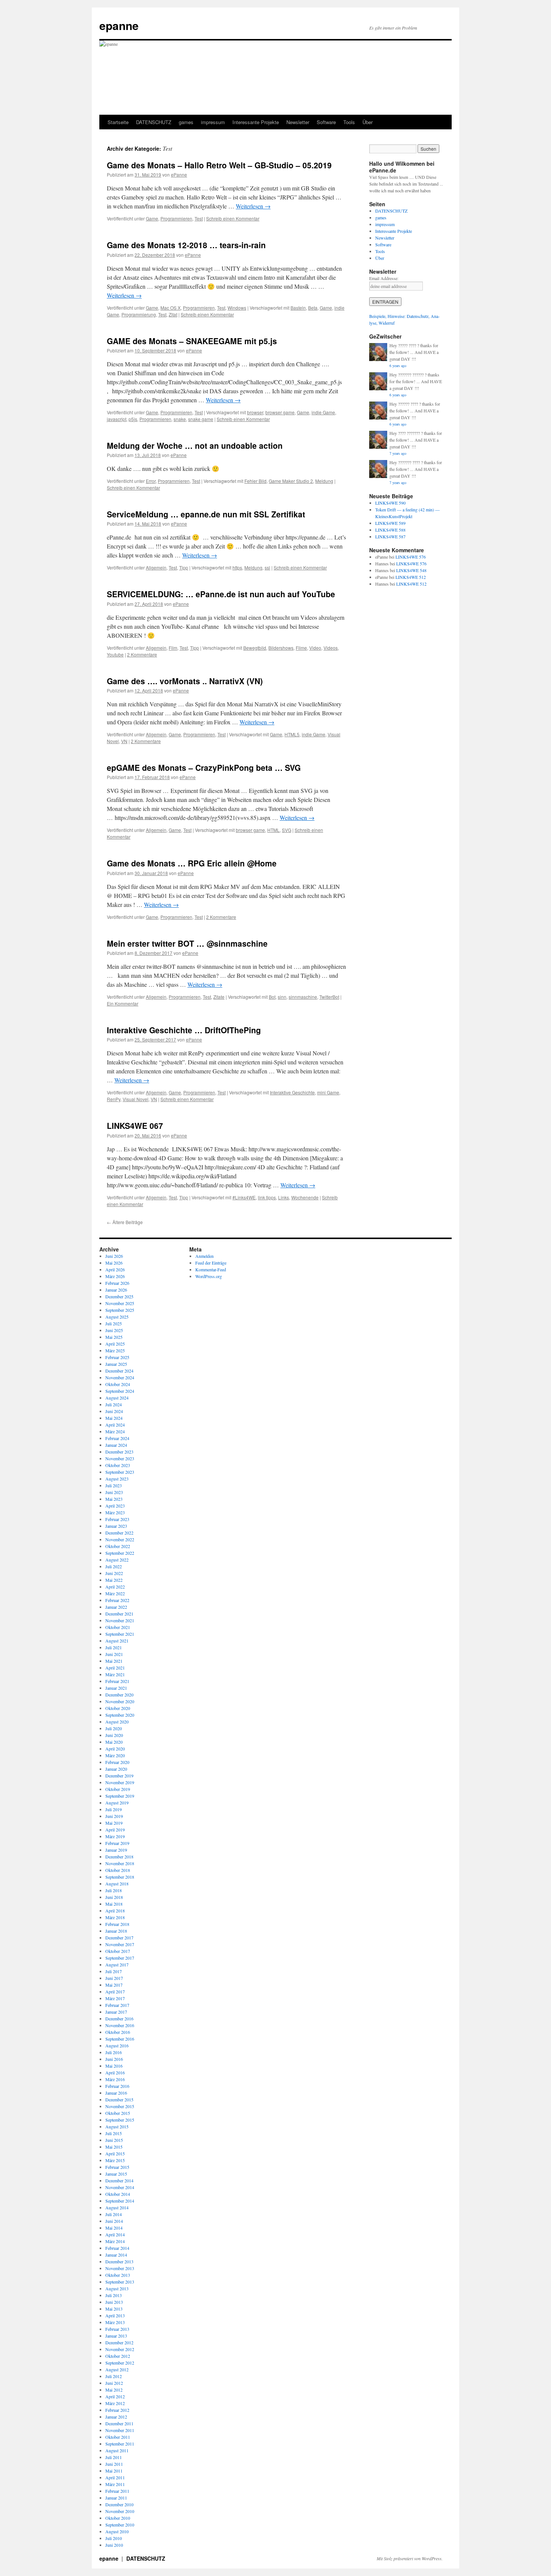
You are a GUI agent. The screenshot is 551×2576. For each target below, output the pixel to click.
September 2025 (120, 1310)
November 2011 (120, 2430)
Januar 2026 (116, 1290)
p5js (133, 419)
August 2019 (117, 1803)
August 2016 (117, 2046)
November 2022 (120, 1539)
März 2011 (115, 2484)
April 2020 (115, 1749)
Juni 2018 (114, 1897)
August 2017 (117, 1965)
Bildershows (281, 648)
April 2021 (115, 1668)
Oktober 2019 (118, 1789)
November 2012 (120, 2349)
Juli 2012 (114, 2376)
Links (284, 1197)
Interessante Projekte (256, 122)
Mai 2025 (114, 1337)
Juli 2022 (114, 1566)
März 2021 (115, 1674)
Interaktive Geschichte (292, 1092)
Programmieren (176, 218)
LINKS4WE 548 (411, 570)
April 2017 (115, 1992)
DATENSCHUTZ (154, 122)
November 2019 (120, 1782)
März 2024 (115, 1431)
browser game (280, 412)
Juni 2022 (114, 1573)
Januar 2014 (116, 2255)
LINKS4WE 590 (390, 503)
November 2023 (120, 1458)
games (186, 122)
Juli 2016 (114, 2052)
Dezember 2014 (119, 2180)
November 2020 (120, 1701)
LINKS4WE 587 (390, 536)
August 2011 (117, 2450)
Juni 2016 (114, 2059)
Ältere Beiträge (125, 1222)
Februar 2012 (117, 2410)
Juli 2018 (114, 1890)
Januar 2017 (116, 2012)
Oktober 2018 (118, 1870)
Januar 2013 (116, 2336)
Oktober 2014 (118, 2194)
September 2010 (120, 2525)
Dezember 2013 (119, 2261)
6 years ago (398, 366)
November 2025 (120, 1303)
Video (315, 648)
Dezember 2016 (119, 2019)
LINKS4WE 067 (135, 1125)
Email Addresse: (384, 278)
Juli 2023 (114, 1485)
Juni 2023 (114, 1492)
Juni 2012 (114, 2383)
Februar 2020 (117, 1762)
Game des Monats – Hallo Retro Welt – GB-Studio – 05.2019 (219, 165)
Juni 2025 (114, 1330)
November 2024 (120, 1377)
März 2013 (115, 2322)
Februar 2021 (117, 1681)
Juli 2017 (114, 1971)
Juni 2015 (114, 2140)
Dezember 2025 (119, 1296)
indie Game (323, 412)
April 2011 (115, 2477)
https (237, 567)
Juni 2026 (114, 1256)
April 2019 (115, 1830)
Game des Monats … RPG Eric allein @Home (193, 863)
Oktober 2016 (118, 2032)
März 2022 (115, 1593)
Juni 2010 (114, 2545)
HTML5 (292, 734)
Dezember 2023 (119, 1452)
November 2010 (120, 2511)
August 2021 (117, 1641)
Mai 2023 (114, 1499)
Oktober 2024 (118, 1384)
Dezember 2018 (119, 1857)
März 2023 (115, 1512)
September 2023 (120, 1472)
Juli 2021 (114, 1647)
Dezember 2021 (119, 1614)
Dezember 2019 (119, 1776)
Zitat (173, 314)
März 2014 (115, 2241)
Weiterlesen (253, 206)
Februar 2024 (117, 1438)
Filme (301, 648)
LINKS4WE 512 (411, 577)
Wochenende (305, 1197)
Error (151, 481)
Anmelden (204, 1256)
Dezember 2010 (119, 2504)
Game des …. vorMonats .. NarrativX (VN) (185, 681)
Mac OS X (171, 308)
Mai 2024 (114, 1418)
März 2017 (115, 1998)
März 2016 (115, 2079)
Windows (237, 308)
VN (124, 741)
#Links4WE (244, 1197)
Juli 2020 (114, 1728)
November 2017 (120, 1944)
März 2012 (115, 2403)
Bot (272, 997)
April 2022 (115, 1587)
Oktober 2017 (118, 1951)
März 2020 (115, 1755)
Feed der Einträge (211, 1263)
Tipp (184, 567)
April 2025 (115, 1344)
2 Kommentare (142, 654)
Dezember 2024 (119, 1371)
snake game (201, 419)
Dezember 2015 (119, 2099)
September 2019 (120, 1796)
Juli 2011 (114, 2457)
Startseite (118, 122)
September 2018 (120, 1877)
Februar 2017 (117, 2005)
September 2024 (120, 1391)
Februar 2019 (117, 1843)
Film (173, 648)
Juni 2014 (114, 2221)
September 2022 (120, 1553)
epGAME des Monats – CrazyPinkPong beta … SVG (204, 767)
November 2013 (120, 2268)
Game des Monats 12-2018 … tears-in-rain (186, 245)
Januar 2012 (116, 2417)
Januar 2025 (116, 1364)
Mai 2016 (114, 2066)
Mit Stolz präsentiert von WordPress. (410, 2558)
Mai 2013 (114, 2309)
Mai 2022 (114, 1580)
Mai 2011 (114, 2471)
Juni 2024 (114, 1411)
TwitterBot (329, 997)
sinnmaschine (303, 997)
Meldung (324, 481)
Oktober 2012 (118, 2356)
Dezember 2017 (119, 1938)
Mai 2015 (114, 2147)
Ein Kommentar (123, 1003)
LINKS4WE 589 (390, 523)
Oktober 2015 (118, 2113)
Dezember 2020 (119, 1695)
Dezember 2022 (119, 1533)
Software (326, 122)
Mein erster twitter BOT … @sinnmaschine (187, 943)
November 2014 (120, 2187)
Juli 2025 (114, 1323)
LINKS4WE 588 (390, 530)
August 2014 (117, 2207)
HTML (273, 830)
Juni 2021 (114, 1654)
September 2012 (120, 2363)
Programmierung (139, 314)
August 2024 (117, 1398)
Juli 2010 (114, 2538)
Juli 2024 (114, 1404)
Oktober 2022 (118, 1546)
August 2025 (117, 1317)
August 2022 (117, 1560)
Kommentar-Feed (211, 1269)
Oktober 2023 (118, 1465)
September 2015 (120, 2120)
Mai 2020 (114, 1742)
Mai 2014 (114, 2228)
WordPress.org (209, 1276)
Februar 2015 (117, 2167)
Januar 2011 (116, 2498)
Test (199, 218)
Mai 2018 (114, 1904)
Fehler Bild (255, 481)
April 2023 (115, 1506)
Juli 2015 (114, 2133)
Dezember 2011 (119, 2423)
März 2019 (115, 1836)
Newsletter (298, 122)
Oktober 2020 (118, 1708)
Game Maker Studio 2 (291, 481)
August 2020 (117, 1722)
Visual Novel (136, 1099)
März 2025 (115, 1350)
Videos (331, 648)
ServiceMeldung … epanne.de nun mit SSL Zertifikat (206, 514)
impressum (213, 122)
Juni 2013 (114, 2302)
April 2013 (115, 2315)
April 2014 (115, 2234)
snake (180, 419)
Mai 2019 (114, 1823)
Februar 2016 (117, 2086)
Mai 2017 (114, 1985)
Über (368, 122)
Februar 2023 (117, 1519)
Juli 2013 (114, 2295)
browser (255, 412)
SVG (287, 830)
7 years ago (398, 453)
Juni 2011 (114, 2464)
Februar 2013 (117, 2329)
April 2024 (115, 1425)
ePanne (179, 175)
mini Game (328, 1092)
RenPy (114, 1099)
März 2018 (115, 1917)
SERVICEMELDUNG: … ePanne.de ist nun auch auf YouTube (221, 594)
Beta (313, 308)
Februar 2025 (117, 1357)
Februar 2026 (117, 1283)
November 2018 (120, 1863)
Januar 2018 (116, 1931)
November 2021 (120, 1620)
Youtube (115, 654)
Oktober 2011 (118, 2437)
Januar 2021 (116, 1688)
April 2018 (115, 1911)
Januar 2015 (116, 2174)
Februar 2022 (117, 1600)
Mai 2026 (114, 1263)
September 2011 (120, 2444)
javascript (117, 419)
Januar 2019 (116, 1850)
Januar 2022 (116, 1607)
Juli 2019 (114, 1809)
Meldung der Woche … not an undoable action (195, 445)
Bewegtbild (255, 648)
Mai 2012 (114, 2390)
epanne (119, 25)
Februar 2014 (117, 2248)
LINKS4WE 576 (411, 557)
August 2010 (117, 2531)
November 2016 (120, 2025)
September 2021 (120, 1634)
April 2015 (115, 2153)
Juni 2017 (114, 1978)
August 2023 (117, 1479)
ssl (267, 567)
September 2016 (120, 2039)
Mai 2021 (114, 1661)
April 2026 (115, 1269)
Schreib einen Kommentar (233, 218)
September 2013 (120, 2282)
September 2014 (120, 2201)
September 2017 (120, 1958)
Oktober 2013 (118, 2275)
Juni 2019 (114, 1816)
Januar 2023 (116, 1526)
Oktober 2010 (118, 2518)
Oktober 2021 (118, 1627)
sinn (282, 997)
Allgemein (156, 567)
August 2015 (117, 2126)
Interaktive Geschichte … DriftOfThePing (184, 1030)
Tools (349, 122)
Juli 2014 (114, 2214)
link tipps (267, 1197)
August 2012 (117, 2369)
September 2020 (120, 1715)
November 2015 (120, 2106)
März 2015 (115, 2160)
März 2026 (115, 1276)
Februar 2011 (117, 2491)
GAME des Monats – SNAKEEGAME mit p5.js (192, 341)
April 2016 (115, 2072)
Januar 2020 (116, 1769)
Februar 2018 (117, 1924)
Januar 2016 (116, 2093)
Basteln (298, 308)
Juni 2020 (114, 1735)
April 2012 (115, 2396)
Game (152, 218)
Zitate (219, 997)
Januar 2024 (116, 1445)
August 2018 (117, 1884)
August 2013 (117, 2288)
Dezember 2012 (119, 2342)
